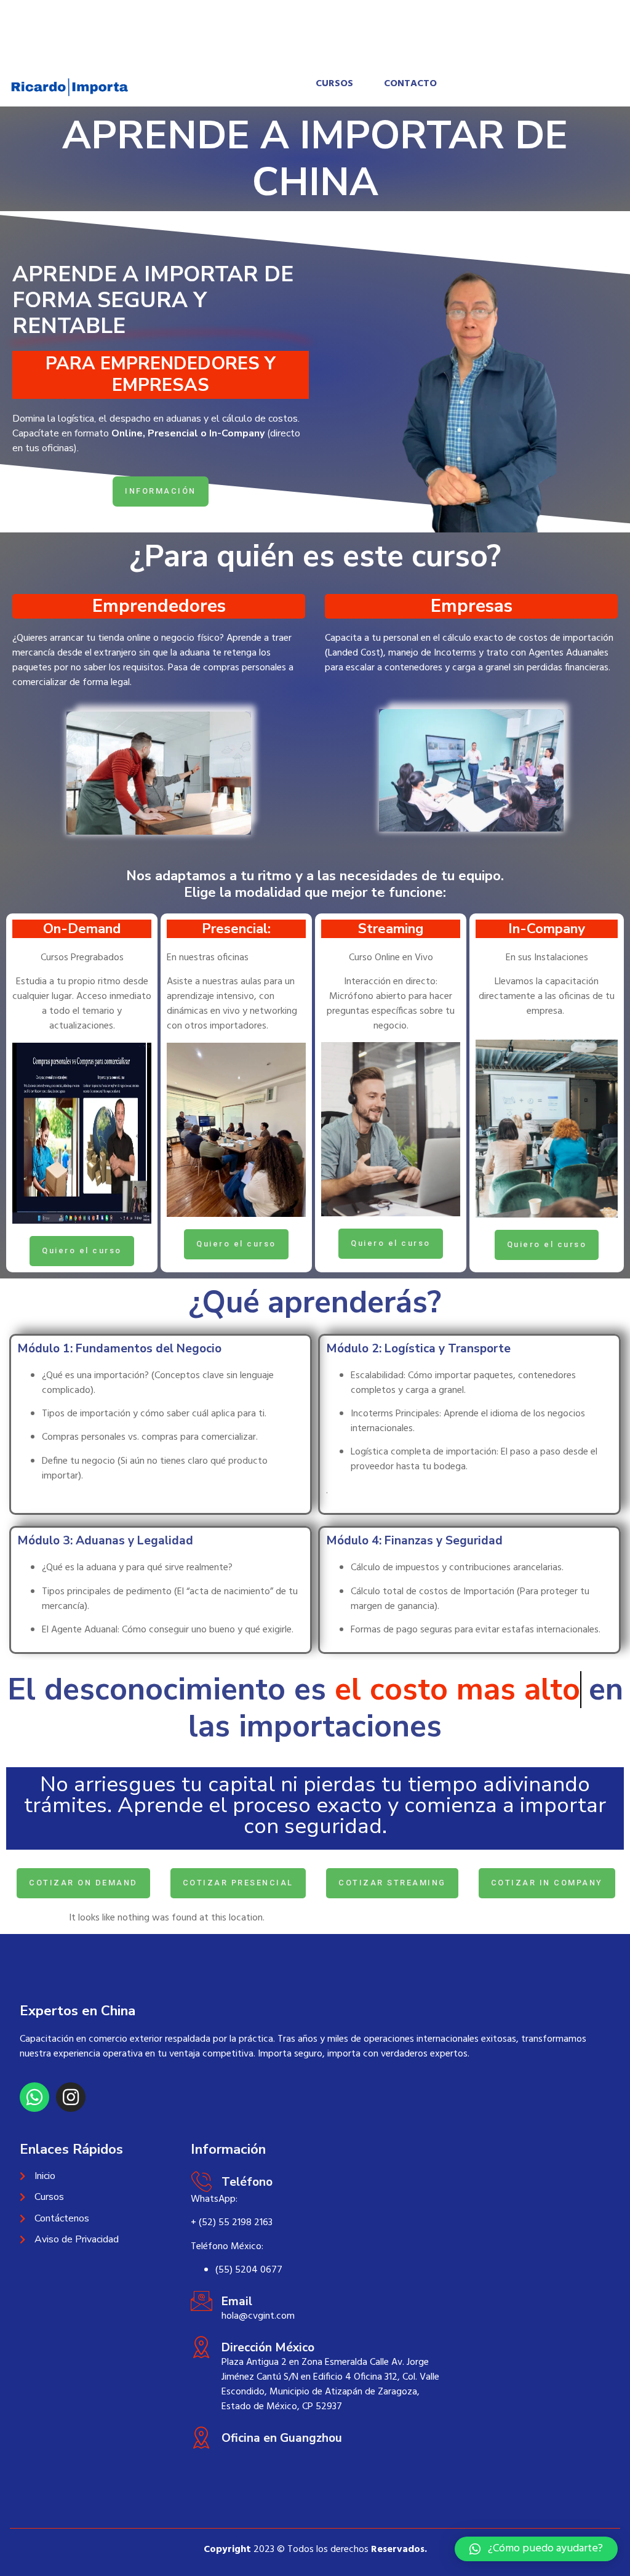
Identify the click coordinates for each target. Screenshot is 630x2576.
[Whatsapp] (34, 2097)
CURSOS (334, 84)
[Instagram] (71, 2097)
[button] (536, 2549)
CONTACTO (410, 84)
